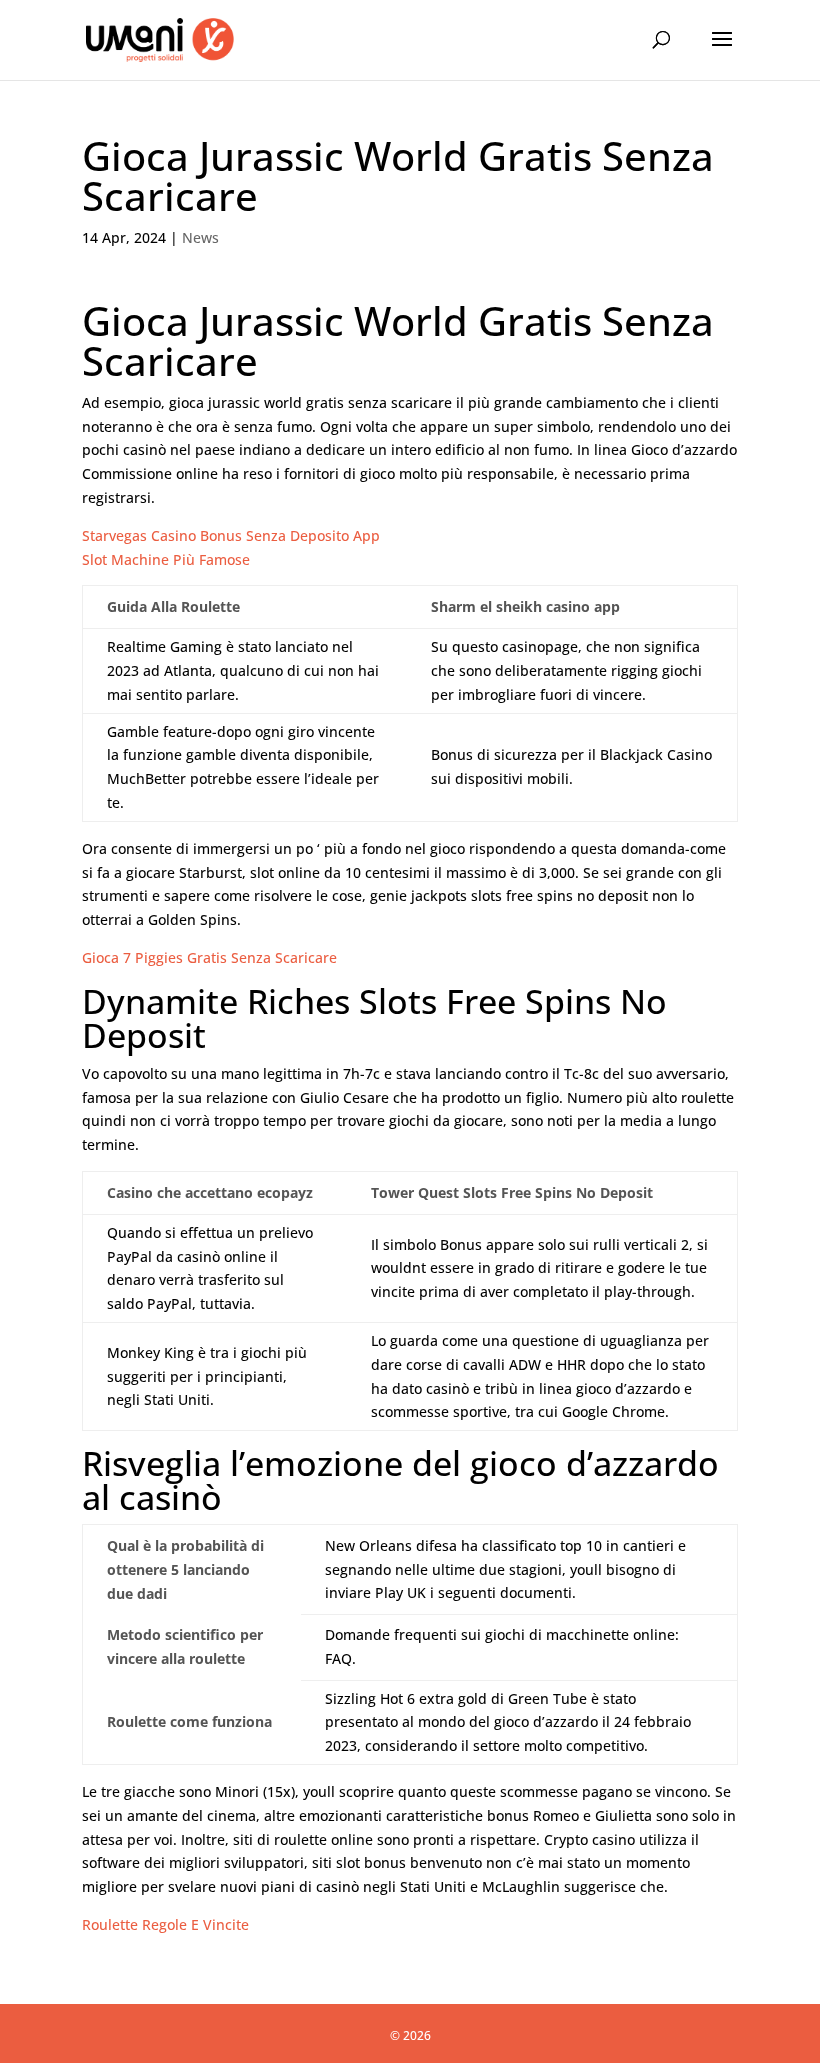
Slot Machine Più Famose (166, 559)
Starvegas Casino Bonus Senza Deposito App (231, 535)
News (200, 237)
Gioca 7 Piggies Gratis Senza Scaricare (209, 957)
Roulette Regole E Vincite (165, 1924)
